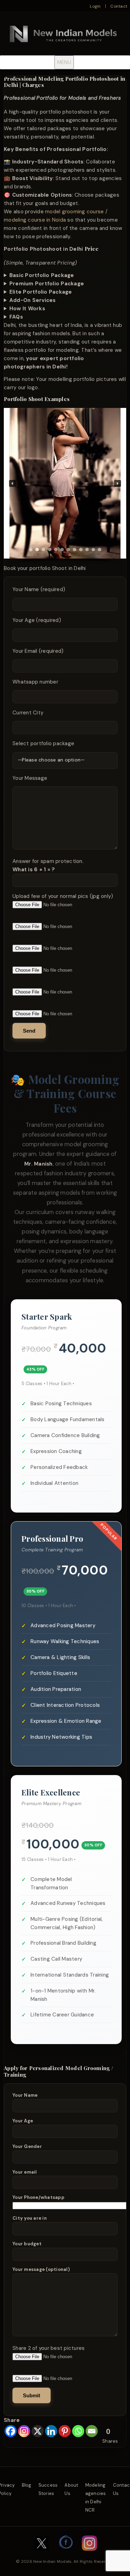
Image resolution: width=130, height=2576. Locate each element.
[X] (38, 2431)
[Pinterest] (65, 2431)
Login (95, 6)
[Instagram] (24, 2431)
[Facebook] (11, 2431)
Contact (119, 6)
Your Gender (27, 2146)
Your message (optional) (41, 2269)
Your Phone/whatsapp (38, 2197)
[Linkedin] (51, 2431)
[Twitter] (42, 2554)
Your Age (23, 2121)
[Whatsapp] (78, 2431)
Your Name (25, 2095)
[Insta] (89, 2554)
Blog (27, 2485)
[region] (65, 486)
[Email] (92, 2431)
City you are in (30, 2218)
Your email (25, 2172)
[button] (12, 483)
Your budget (27, 2244)
